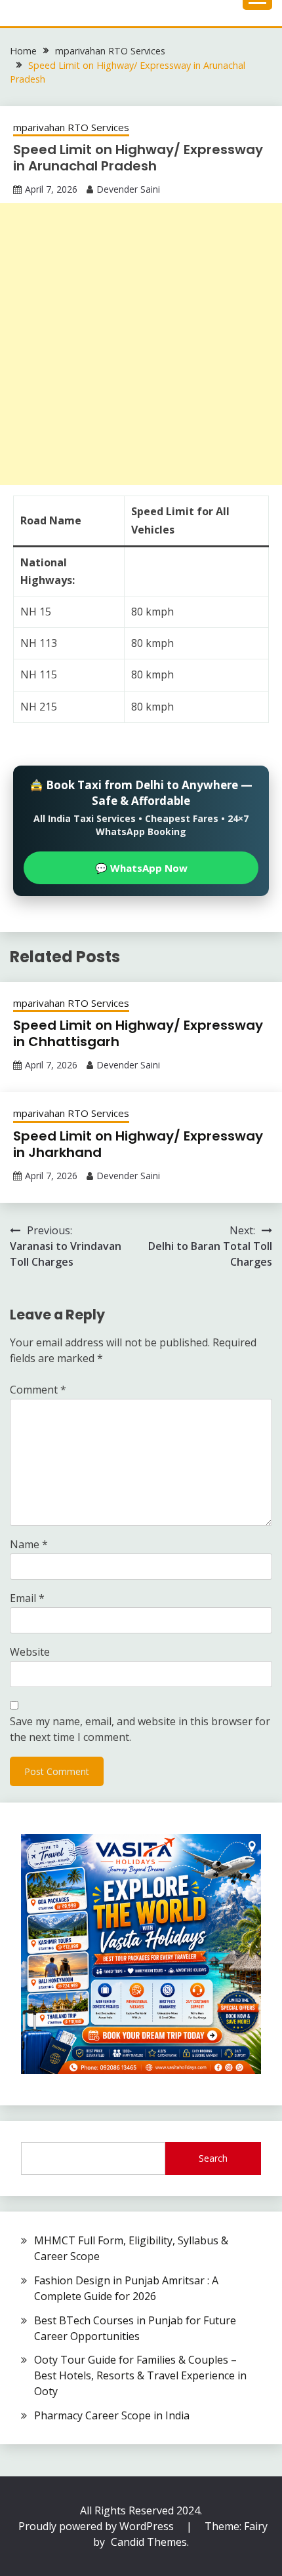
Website (30, 1652)
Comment (38, 1390)
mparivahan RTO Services (71, 127)
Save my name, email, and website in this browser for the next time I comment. (140, 1729)
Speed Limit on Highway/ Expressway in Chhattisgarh (138, 1033)
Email (27, 1598)
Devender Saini (128, 189)
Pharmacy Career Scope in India (112, 2415)
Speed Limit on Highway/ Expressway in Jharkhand (138, 1144)
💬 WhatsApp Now (141, 868)
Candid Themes (149, 2542)
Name (29, 1544)
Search (213, 2158)
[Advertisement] (141, 344)
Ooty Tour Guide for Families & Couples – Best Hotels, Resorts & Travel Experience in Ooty (140, 2375)
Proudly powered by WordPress (97, 2526)
